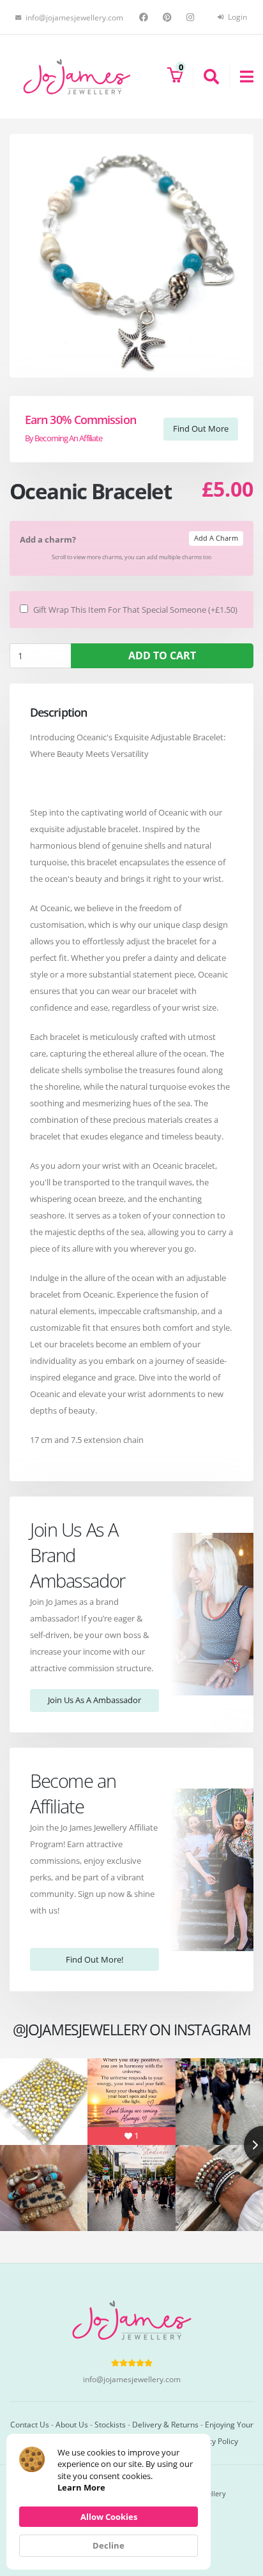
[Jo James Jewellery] (77, 76)
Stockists (110, 2424)
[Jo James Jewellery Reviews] (132, 2362)
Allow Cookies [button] (109, 2517)
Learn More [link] (81, 2487)
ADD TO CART (162, 655)
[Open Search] (206, 77)
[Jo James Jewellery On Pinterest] (169, 17)
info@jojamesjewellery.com (132, 2379)
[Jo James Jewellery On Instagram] (192, 17)
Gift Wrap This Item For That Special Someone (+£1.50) (135, 610)
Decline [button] (109, 2545)
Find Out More (201, 428)
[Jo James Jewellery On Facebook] (145, 17)
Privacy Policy (214, 2441)
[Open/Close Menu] (241, 77)
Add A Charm (216, 538)
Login (237, 17)
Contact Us (30, 2424)
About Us (72, 2424)
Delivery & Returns (165, 2424)
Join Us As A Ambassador (94, 1700)
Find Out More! (94, 1959)
